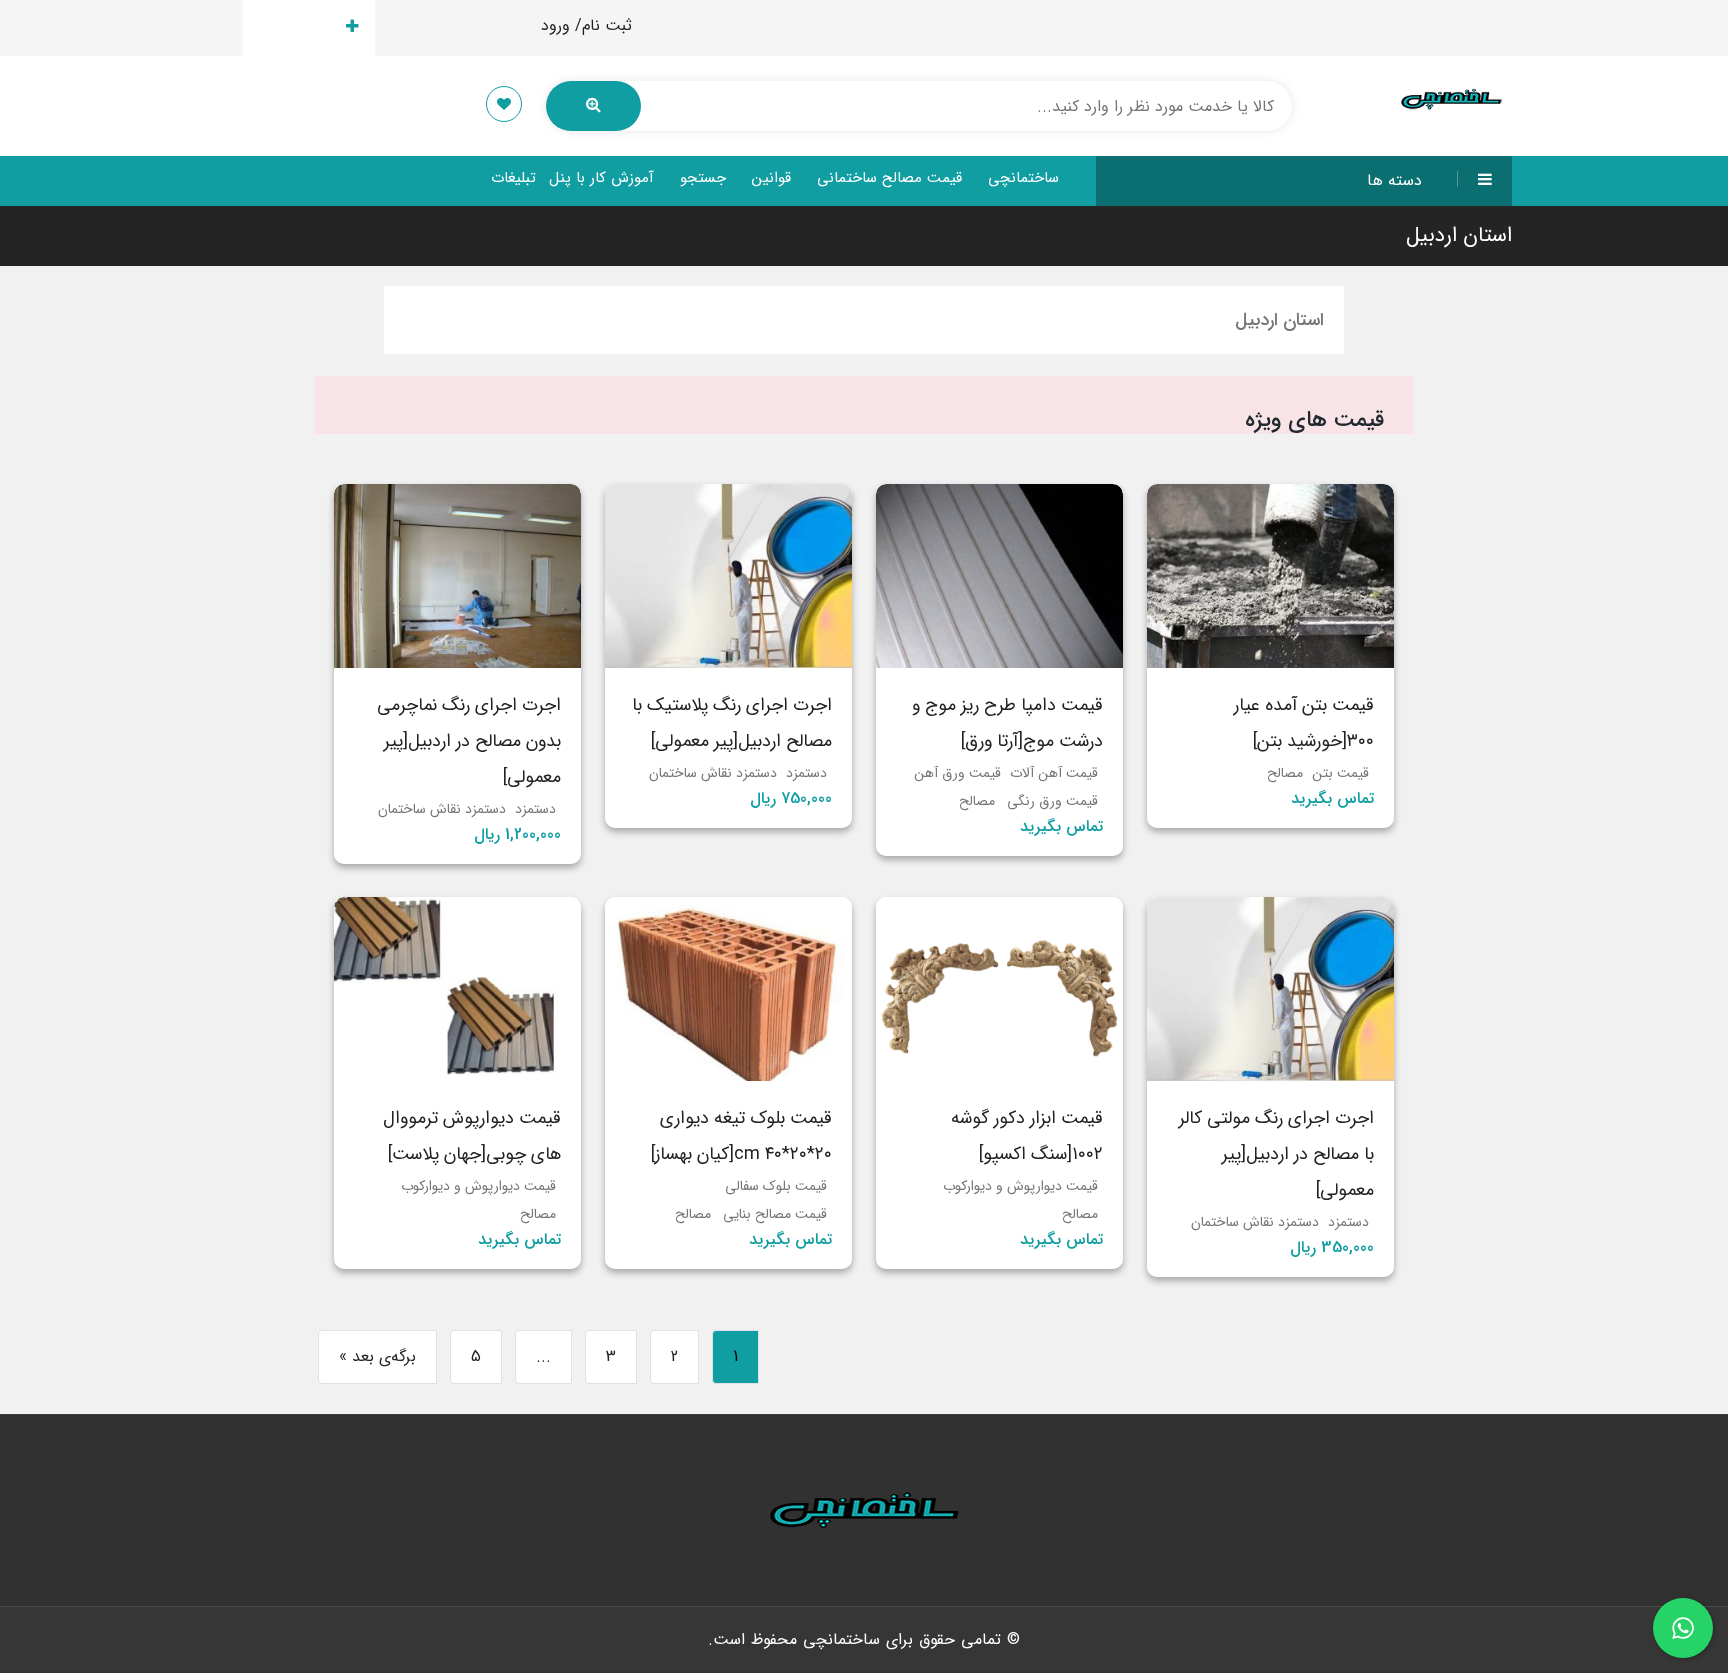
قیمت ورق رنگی (1052, 801)
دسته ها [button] (1394, 180)
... (543, 1356)
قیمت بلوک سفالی (776, 1186)
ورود (555, 25)
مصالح (1285, 773)
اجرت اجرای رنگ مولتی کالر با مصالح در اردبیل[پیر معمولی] (1276, 1154)
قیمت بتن (1340, 773)
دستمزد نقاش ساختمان (713, 773)
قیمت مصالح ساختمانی (889, 178)
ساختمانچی (1023, 178)
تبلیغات (513, 178)
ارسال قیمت (297, 27)
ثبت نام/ (603, 25)
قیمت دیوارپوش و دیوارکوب (1020, 1186)
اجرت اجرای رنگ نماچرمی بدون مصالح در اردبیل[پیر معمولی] (469, 741)
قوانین (771, 178)
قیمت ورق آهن (957, 773)
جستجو (703, 178)
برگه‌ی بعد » (377, 1356)
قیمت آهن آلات (1054, 773)
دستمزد (806, 773)
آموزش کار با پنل (601, 178)
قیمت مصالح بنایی (775, 1214)
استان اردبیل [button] (1279, 320)
